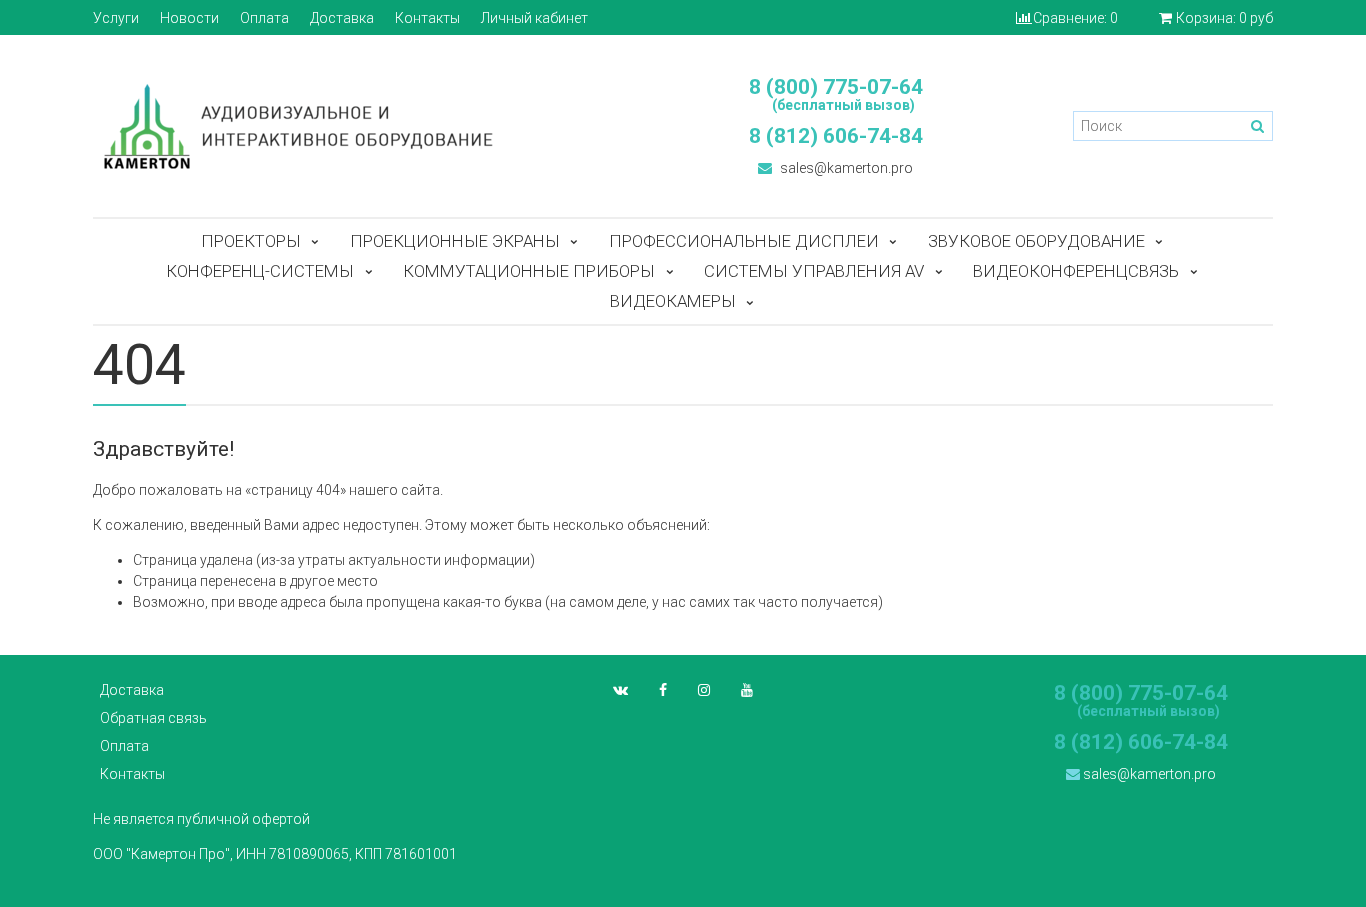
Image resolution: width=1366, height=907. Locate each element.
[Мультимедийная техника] (378, 126)
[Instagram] (704, 690)
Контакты (427, 18)
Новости (189, 18)
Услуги (116, 18)
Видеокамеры (673, 301)
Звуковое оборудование (1036, 241)
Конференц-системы (260, 271)
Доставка (342, 18)
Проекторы (251, 241)
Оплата (264, 18)
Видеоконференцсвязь (1076, 271)
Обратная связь (153, 718)
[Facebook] (663, 690)
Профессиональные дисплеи (744, 241)
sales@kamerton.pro (845, 168)
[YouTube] (747, 690)
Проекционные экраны (455, 241)
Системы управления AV (814, 271)
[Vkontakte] (620, 690)
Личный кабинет (534, 18)
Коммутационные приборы (529, 271)
